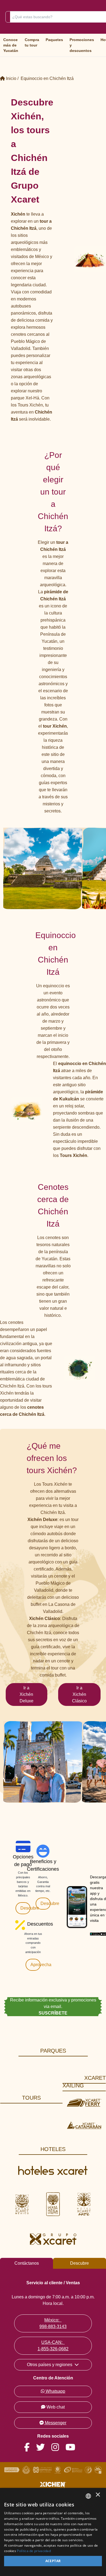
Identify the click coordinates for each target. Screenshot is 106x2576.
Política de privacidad (34, 2551)
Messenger (56, 2423)
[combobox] (88, 2496)
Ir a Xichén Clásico (79, 1694)
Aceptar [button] (53, 2561)
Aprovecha (35, 1965)
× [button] (98, 2496)
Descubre (25, 1908)
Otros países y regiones (50, 2365)
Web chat (56, 2407)
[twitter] (44, 2448)
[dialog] (53, 2532)
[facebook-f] (30, 2448)
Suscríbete (53, 2013)
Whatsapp (55, 2391)
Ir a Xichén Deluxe (26, 1694)
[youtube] (74, 2448)
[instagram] (58, 2448)
